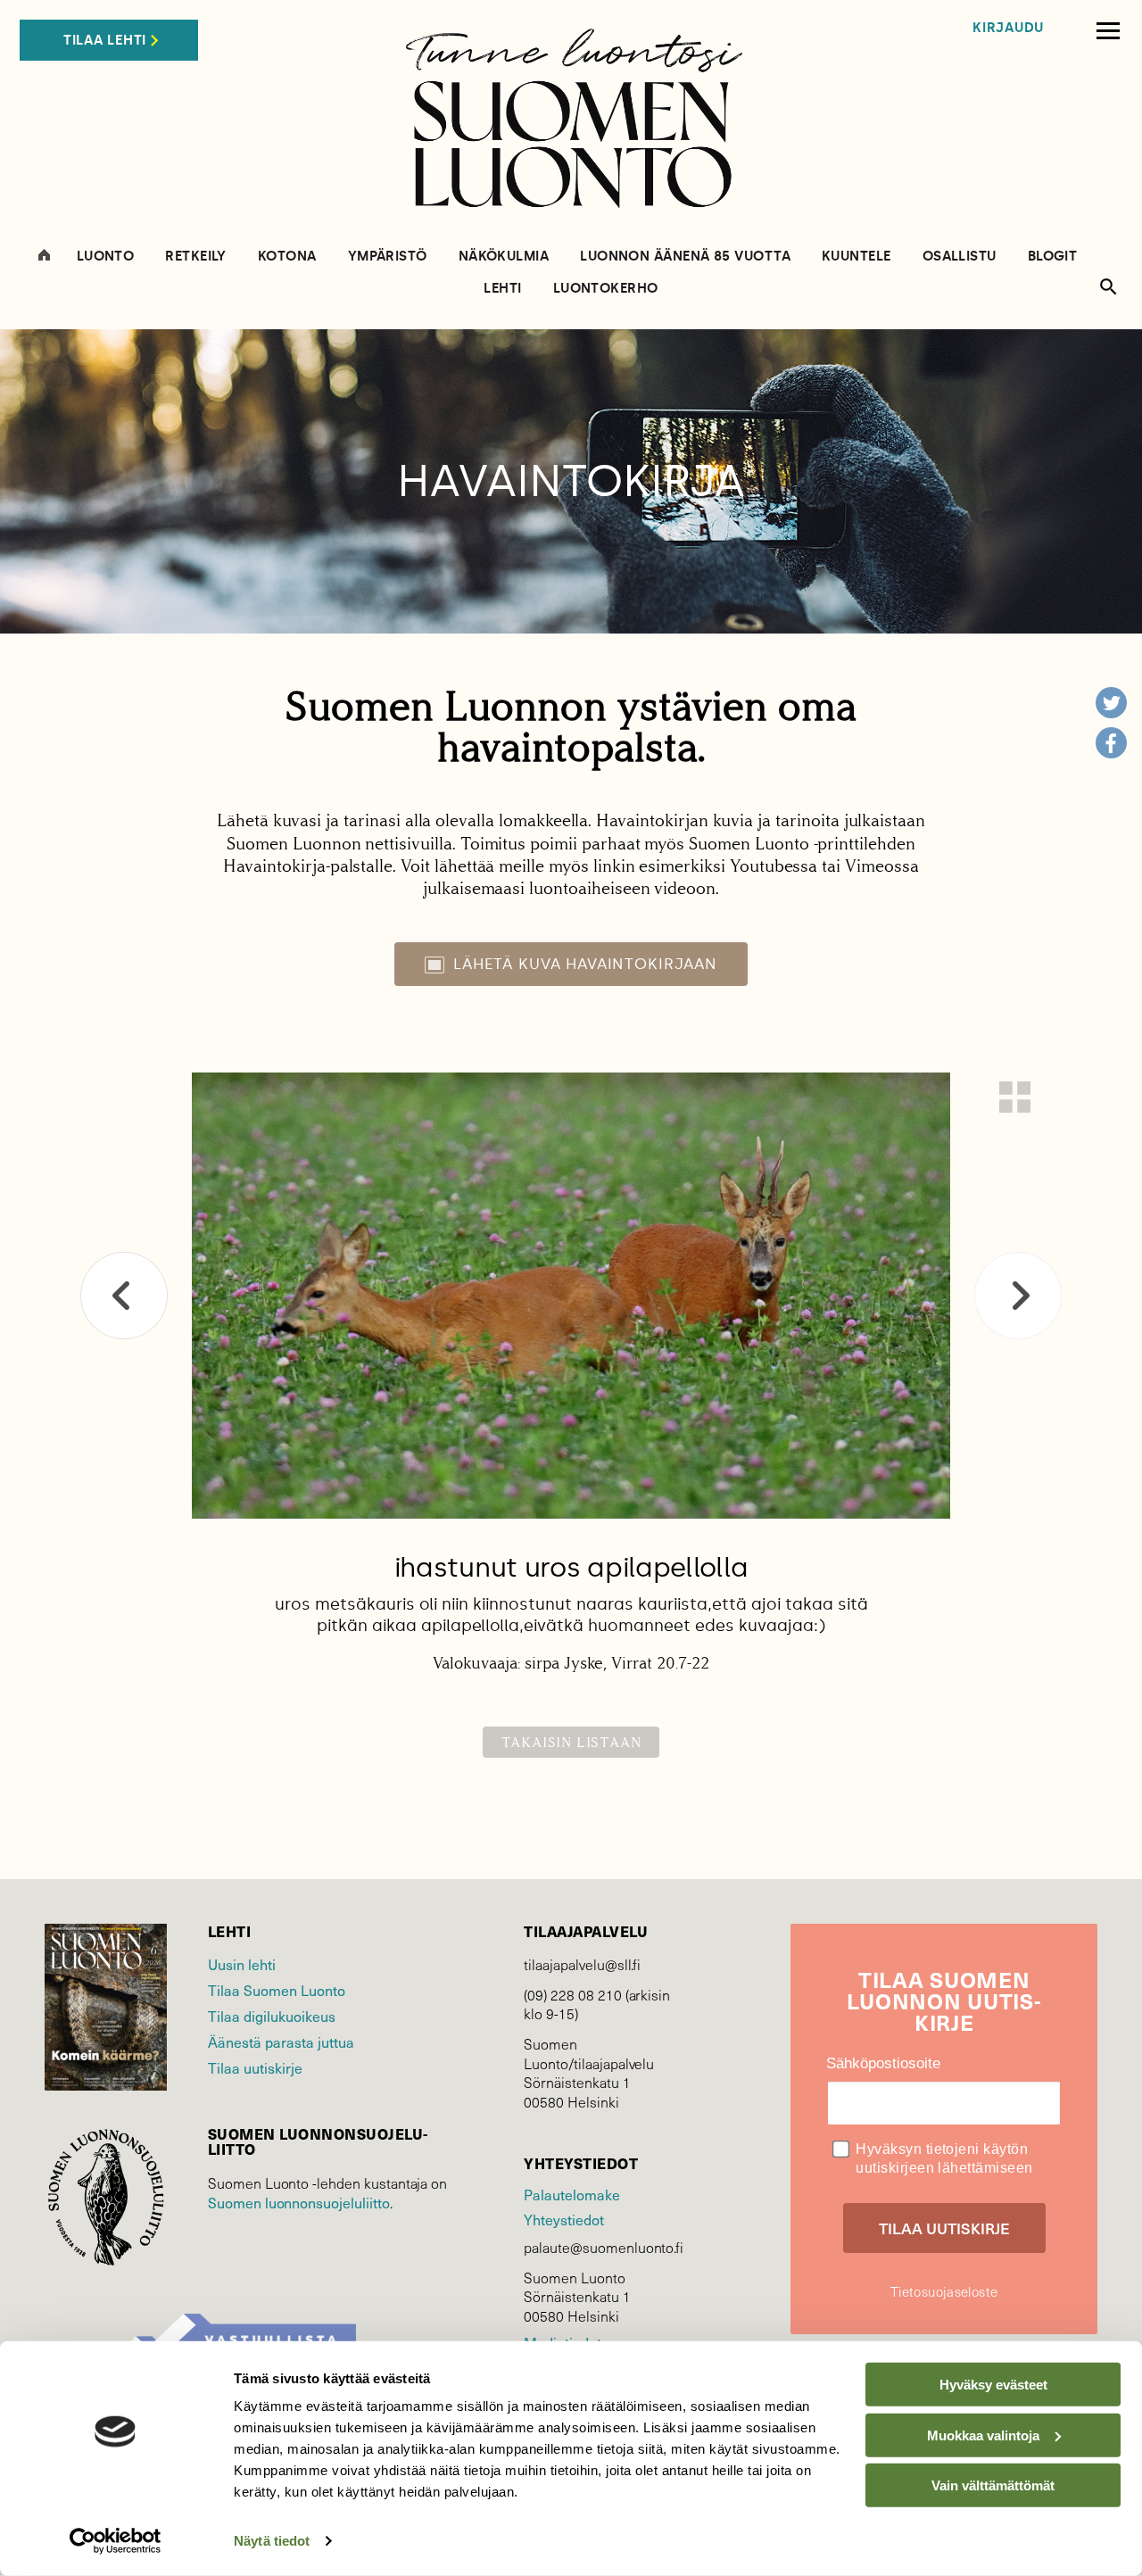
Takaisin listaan (571, 1742)
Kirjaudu (1008, 28)
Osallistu (960, 257)
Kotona (287, 257)
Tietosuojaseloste (944, 2291)
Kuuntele (856, 257)
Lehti (502, 289)
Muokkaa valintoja (983, 2435)
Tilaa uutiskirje (255, 2068)
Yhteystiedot (563, 2220)
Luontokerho (606, 289)
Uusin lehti (242, 1964)
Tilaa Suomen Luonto (277, 1990)
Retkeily (196, 257)
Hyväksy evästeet (993, 2385)
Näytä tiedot (272, 2541)
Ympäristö (388, 257)
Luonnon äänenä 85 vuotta (685, 257)
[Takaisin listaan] (1015, 1097)
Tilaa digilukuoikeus (272, 2016)
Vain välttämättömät (993, 2485)
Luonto (106, 257)
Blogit (1053, 257)
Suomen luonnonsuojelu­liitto (299, 2203)
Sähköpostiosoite (883, 2063)
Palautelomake (571, 2195)
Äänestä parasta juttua (281, 2042)
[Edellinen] (124, 1296)
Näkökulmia (504, 257)
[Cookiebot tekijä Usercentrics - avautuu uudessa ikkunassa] (116, 2541)
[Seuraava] (1018, 1296)
